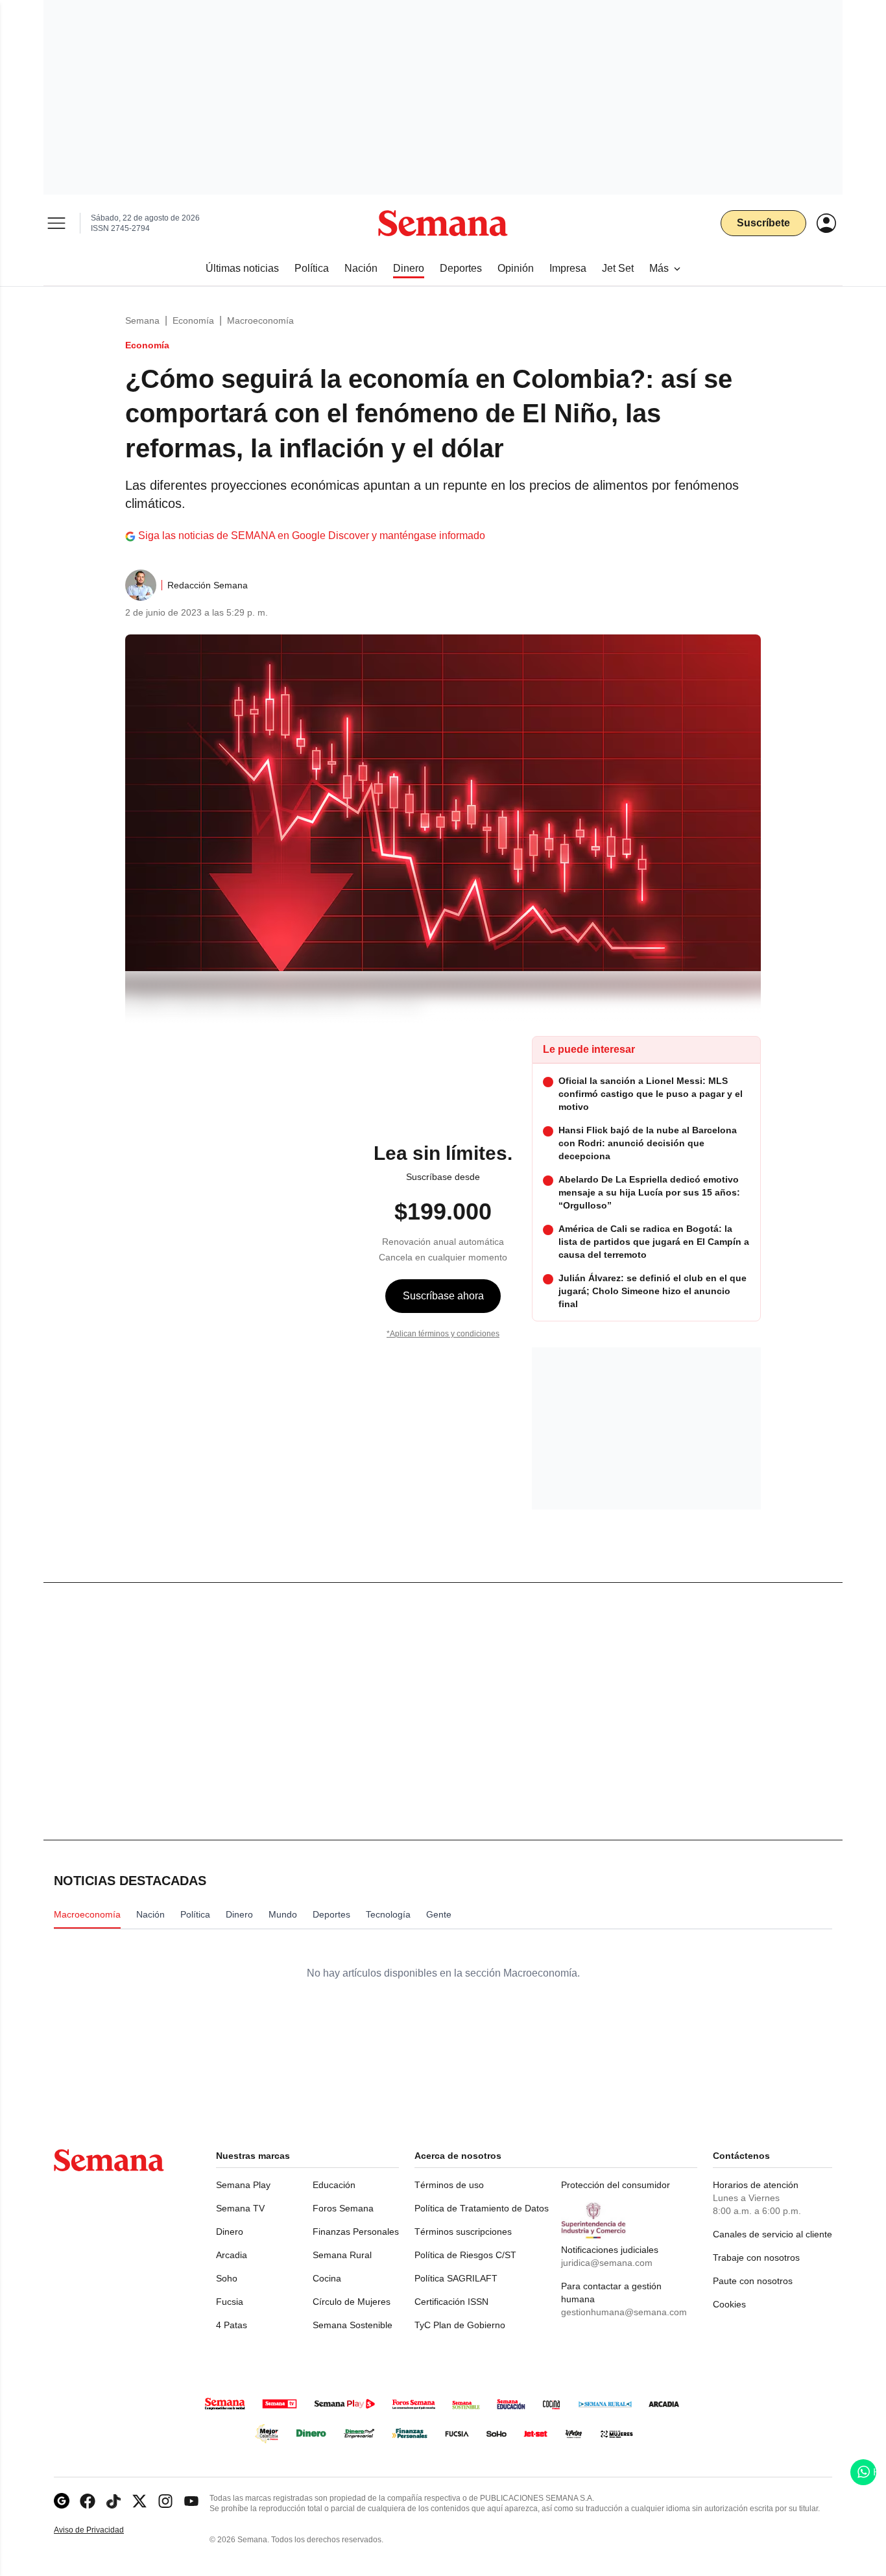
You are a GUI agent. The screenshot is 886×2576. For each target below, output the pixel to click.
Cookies (729, 2304)
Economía (193, 320)
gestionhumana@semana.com (624, 2312)
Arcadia (232, 2255)
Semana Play (243, 2185)
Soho (227, 2278)
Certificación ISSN (451, 2302)
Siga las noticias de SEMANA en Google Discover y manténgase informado (312, 536)
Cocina (327, 2278)
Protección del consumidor (616, 2185)
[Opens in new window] (88, 2501)
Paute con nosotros (753, 2281)
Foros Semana (343, 2208)
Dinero (230, 2232)
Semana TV (240, 2208)
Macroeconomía (260, 320)
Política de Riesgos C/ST (465, 2255)
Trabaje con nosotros (756, 2257)
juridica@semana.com (607, 2263)
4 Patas (232, 2325)
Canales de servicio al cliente (772, 2234)
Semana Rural (342, 2255)
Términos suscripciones (463, 2232)
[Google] (62, 2501)
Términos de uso (449, 2185)
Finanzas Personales (356, 2232)
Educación (334, 2185)
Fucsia (230, 2302)
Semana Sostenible (353, 2325)
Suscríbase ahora (443, 1296)
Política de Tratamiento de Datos (482, 2208)
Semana (142, 320)
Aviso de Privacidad (102, 2530)
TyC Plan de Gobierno (460, 2325)
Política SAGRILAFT (456, 2278)
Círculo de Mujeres (352, 2302)
